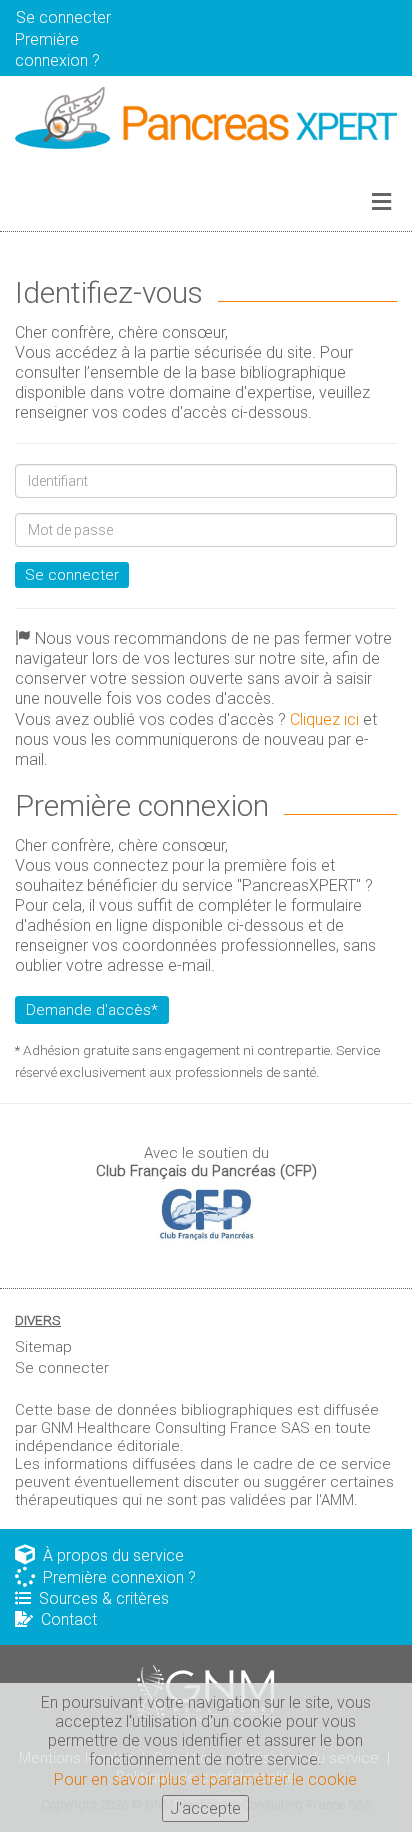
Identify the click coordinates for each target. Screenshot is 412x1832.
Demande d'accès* (92, 1010)
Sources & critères (100, 1598)
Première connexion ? (115, 1577)
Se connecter (72, 575)
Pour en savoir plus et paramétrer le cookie (205, 1779)
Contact (65, 1619)
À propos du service (109, 1555)
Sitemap (43, 1347)
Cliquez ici (324, 719)
